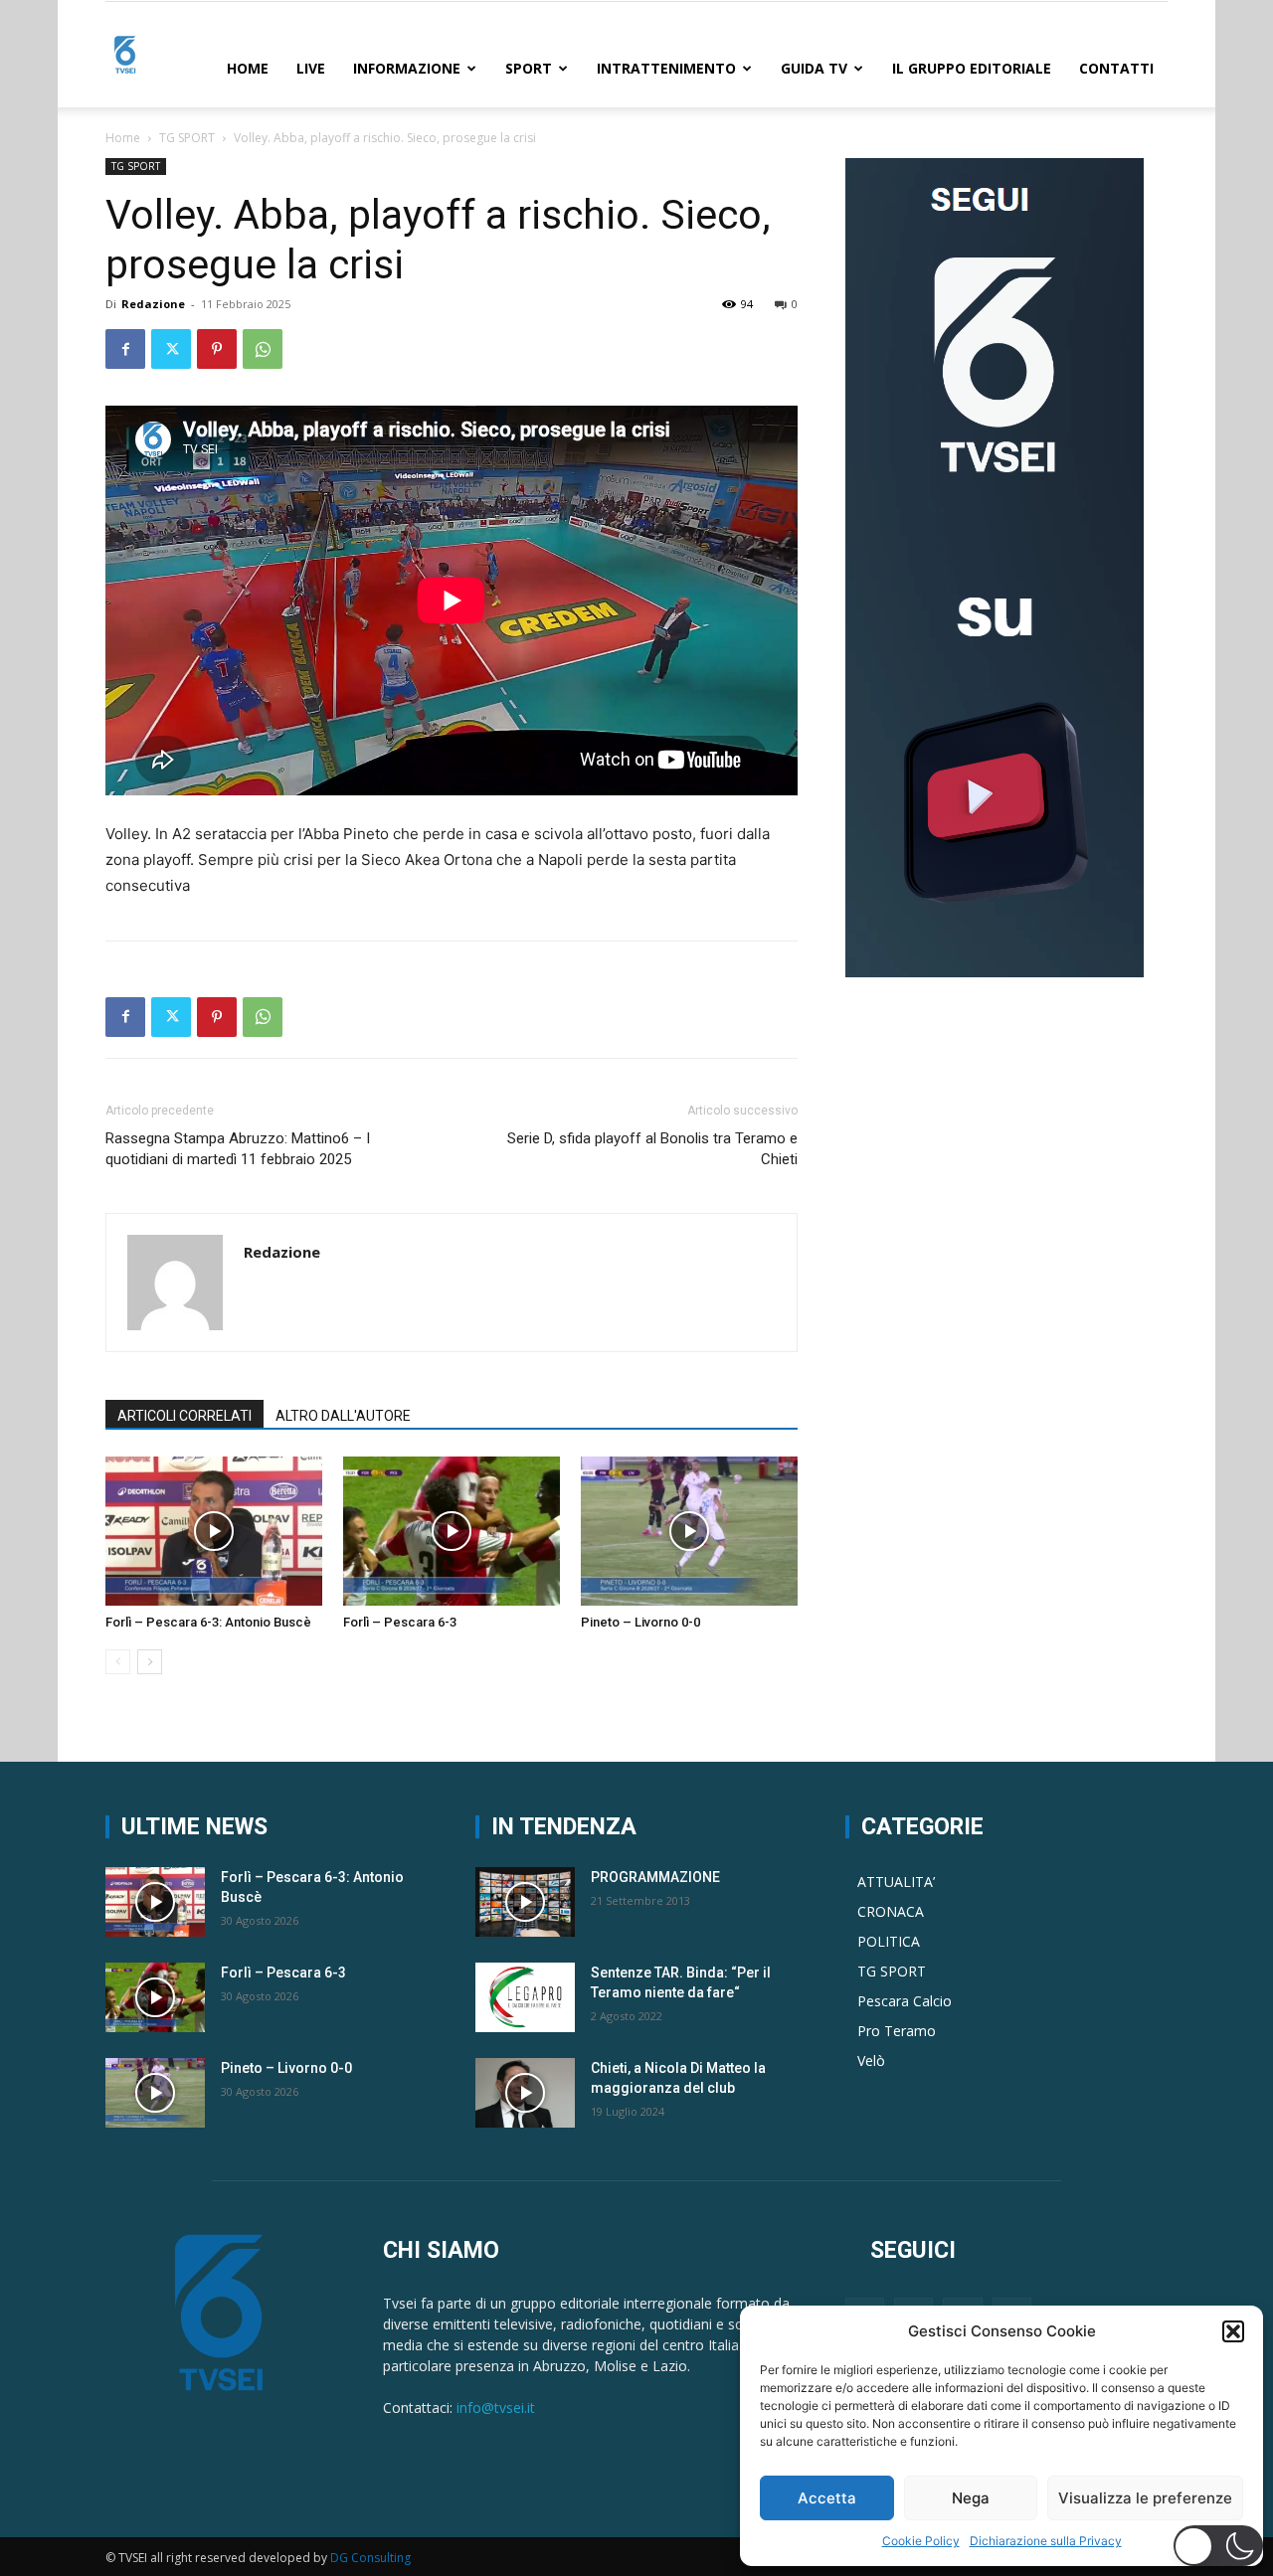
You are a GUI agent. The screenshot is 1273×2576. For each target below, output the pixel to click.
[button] (1233, 2331)
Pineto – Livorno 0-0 (640, 1622)
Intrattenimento (666, 68)
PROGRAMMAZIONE (655, 1877)
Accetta (827, 2498)
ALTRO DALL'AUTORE (343, 1416)
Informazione (407, 68)
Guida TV (814, 68)
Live (311, 68)
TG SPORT (187, 138)
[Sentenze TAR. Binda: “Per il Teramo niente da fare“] (525, 1997)
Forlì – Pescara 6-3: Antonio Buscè (208, 1622)
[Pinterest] (217, 349)
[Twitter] (171, 349)
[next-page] (150, 1662)
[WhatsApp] (263, 349)
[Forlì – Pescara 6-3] (452, 1531)
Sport (529, 68)
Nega (971, 2498)
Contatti (1116, 68)
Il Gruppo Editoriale (972, 68)
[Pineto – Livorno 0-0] (689, 1531)
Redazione (153, 304)
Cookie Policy (921, 2541)
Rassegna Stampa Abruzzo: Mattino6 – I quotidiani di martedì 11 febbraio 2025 (238, 1149)
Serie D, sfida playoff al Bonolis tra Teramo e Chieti (652, 1149)
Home (248, 68)
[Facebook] (125, 349)
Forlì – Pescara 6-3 (400, 1622)
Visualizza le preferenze (1145, 2498)
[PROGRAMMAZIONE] (525, 1902)
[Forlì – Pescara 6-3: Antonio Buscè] (214, 1531)
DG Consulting (370, 2558)
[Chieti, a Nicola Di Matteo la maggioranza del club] (525, 2093)
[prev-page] (118, 1662)
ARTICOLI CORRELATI (184, 1416)
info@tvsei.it (496, 2407)
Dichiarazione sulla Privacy (1046, 2541)
